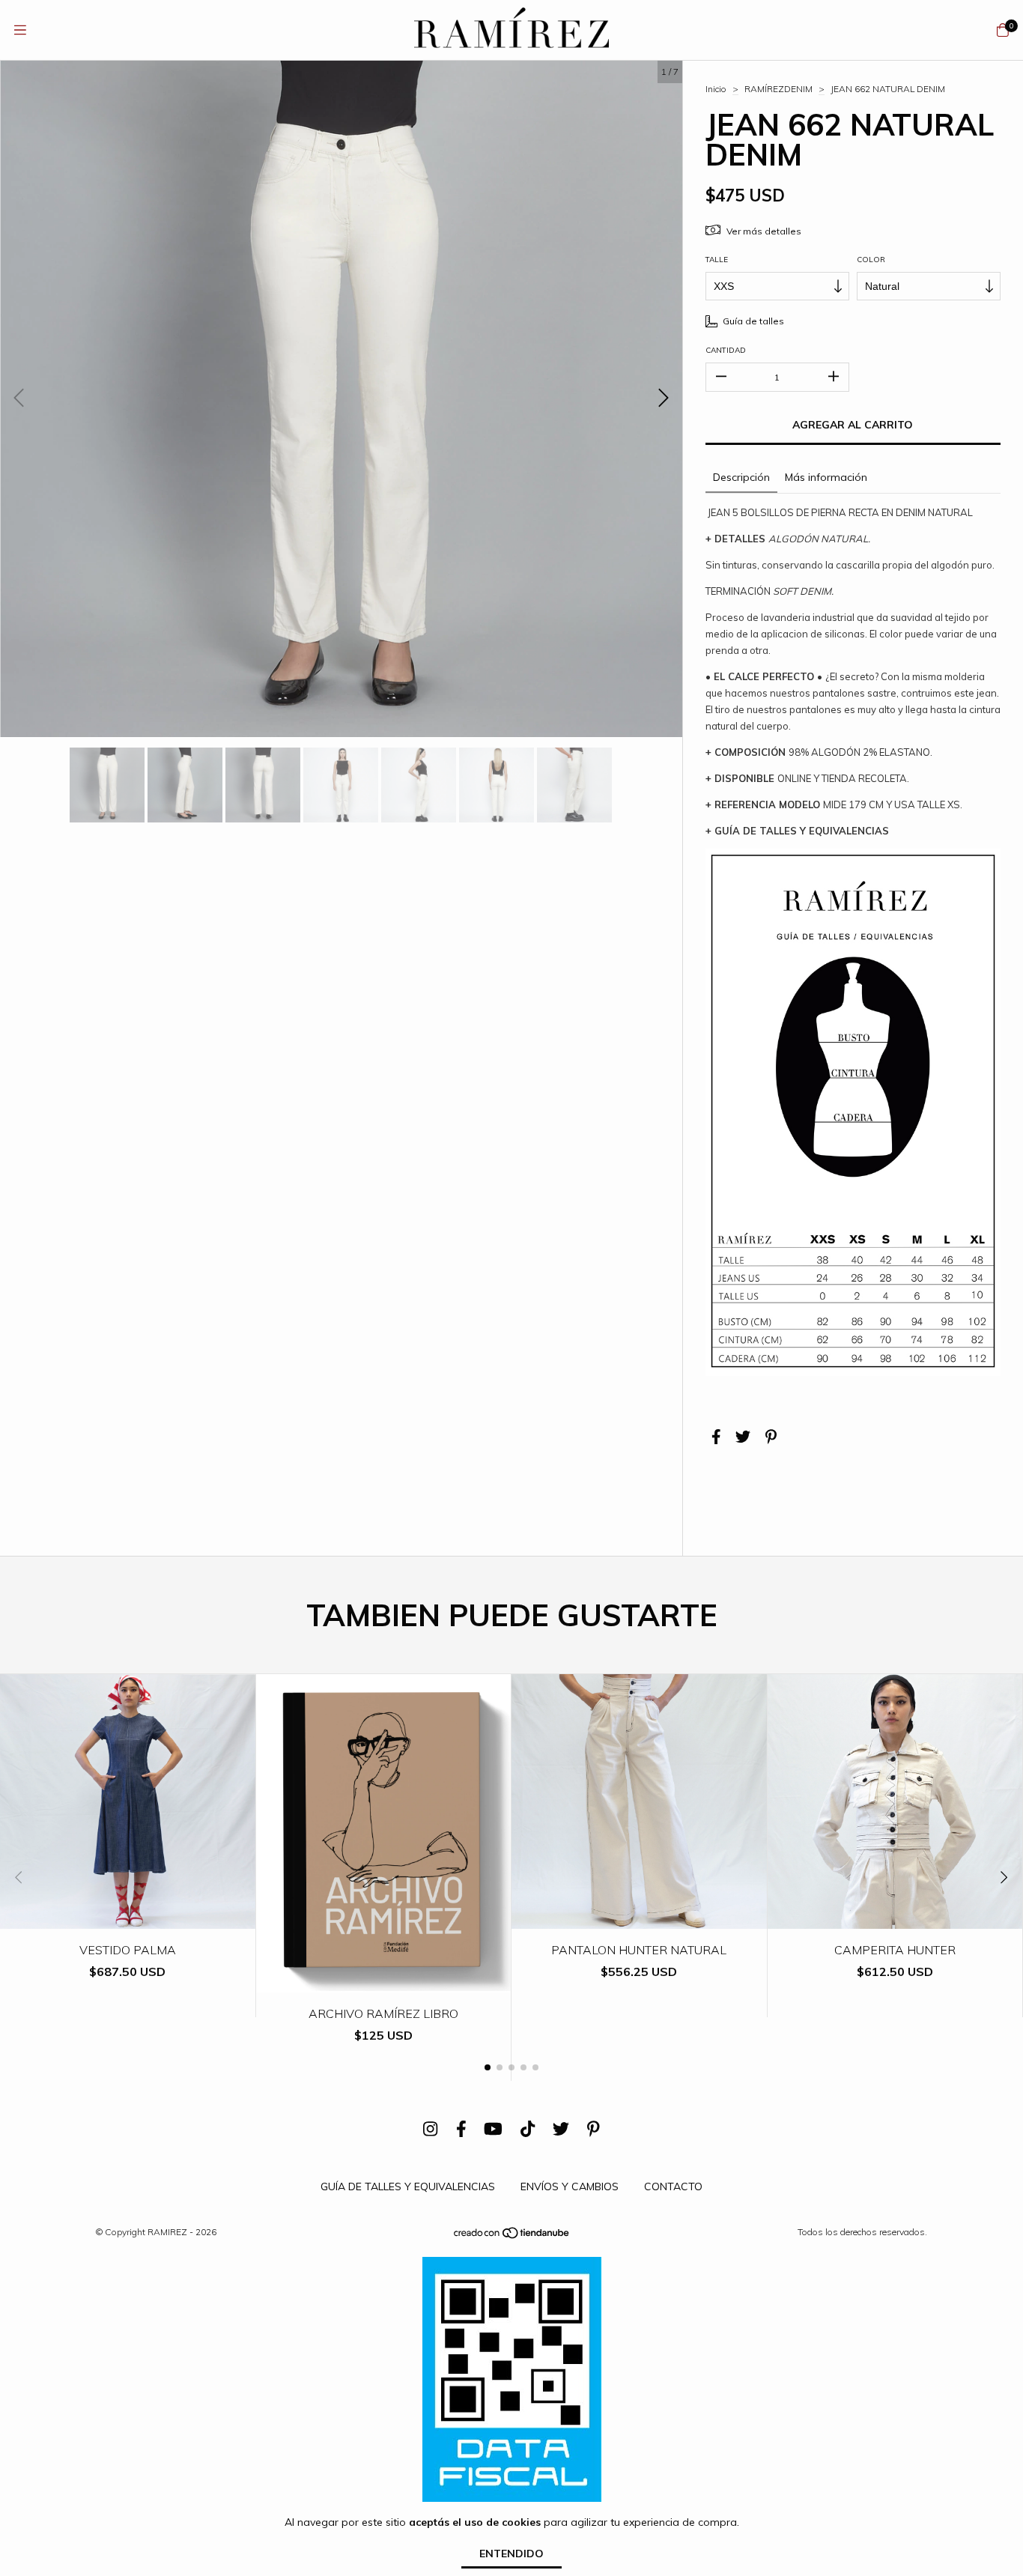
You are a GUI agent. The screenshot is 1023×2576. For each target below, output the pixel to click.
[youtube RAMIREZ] (493, 2129)
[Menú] (20, 30)
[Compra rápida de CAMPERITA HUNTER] (895, 1918)
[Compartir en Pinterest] (771, 1437)
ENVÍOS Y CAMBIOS (570, 2186)
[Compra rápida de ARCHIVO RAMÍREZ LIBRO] (383, 1982)
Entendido (511, 2554)
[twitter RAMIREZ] (561, 2129)
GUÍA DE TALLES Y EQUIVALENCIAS (408, 2186)
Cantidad (726, 350)
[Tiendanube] (512, 2236)
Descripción (741, 477)
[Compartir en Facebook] (716, 1437)
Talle (717, 260)
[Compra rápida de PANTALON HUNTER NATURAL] (640, 1918)
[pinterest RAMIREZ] (594, 2129)
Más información (826, 477)
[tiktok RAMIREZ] (528, 2129)
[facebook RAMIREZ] (461, 2129)
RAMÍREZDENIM (778, 89)
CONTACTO (673, 2186)
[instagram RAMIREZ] (430, 2129)
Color (871, 260)
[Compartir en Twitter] (743, 1437)
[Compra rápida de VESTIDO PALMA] (128, 1918)
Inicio (716, 89)
